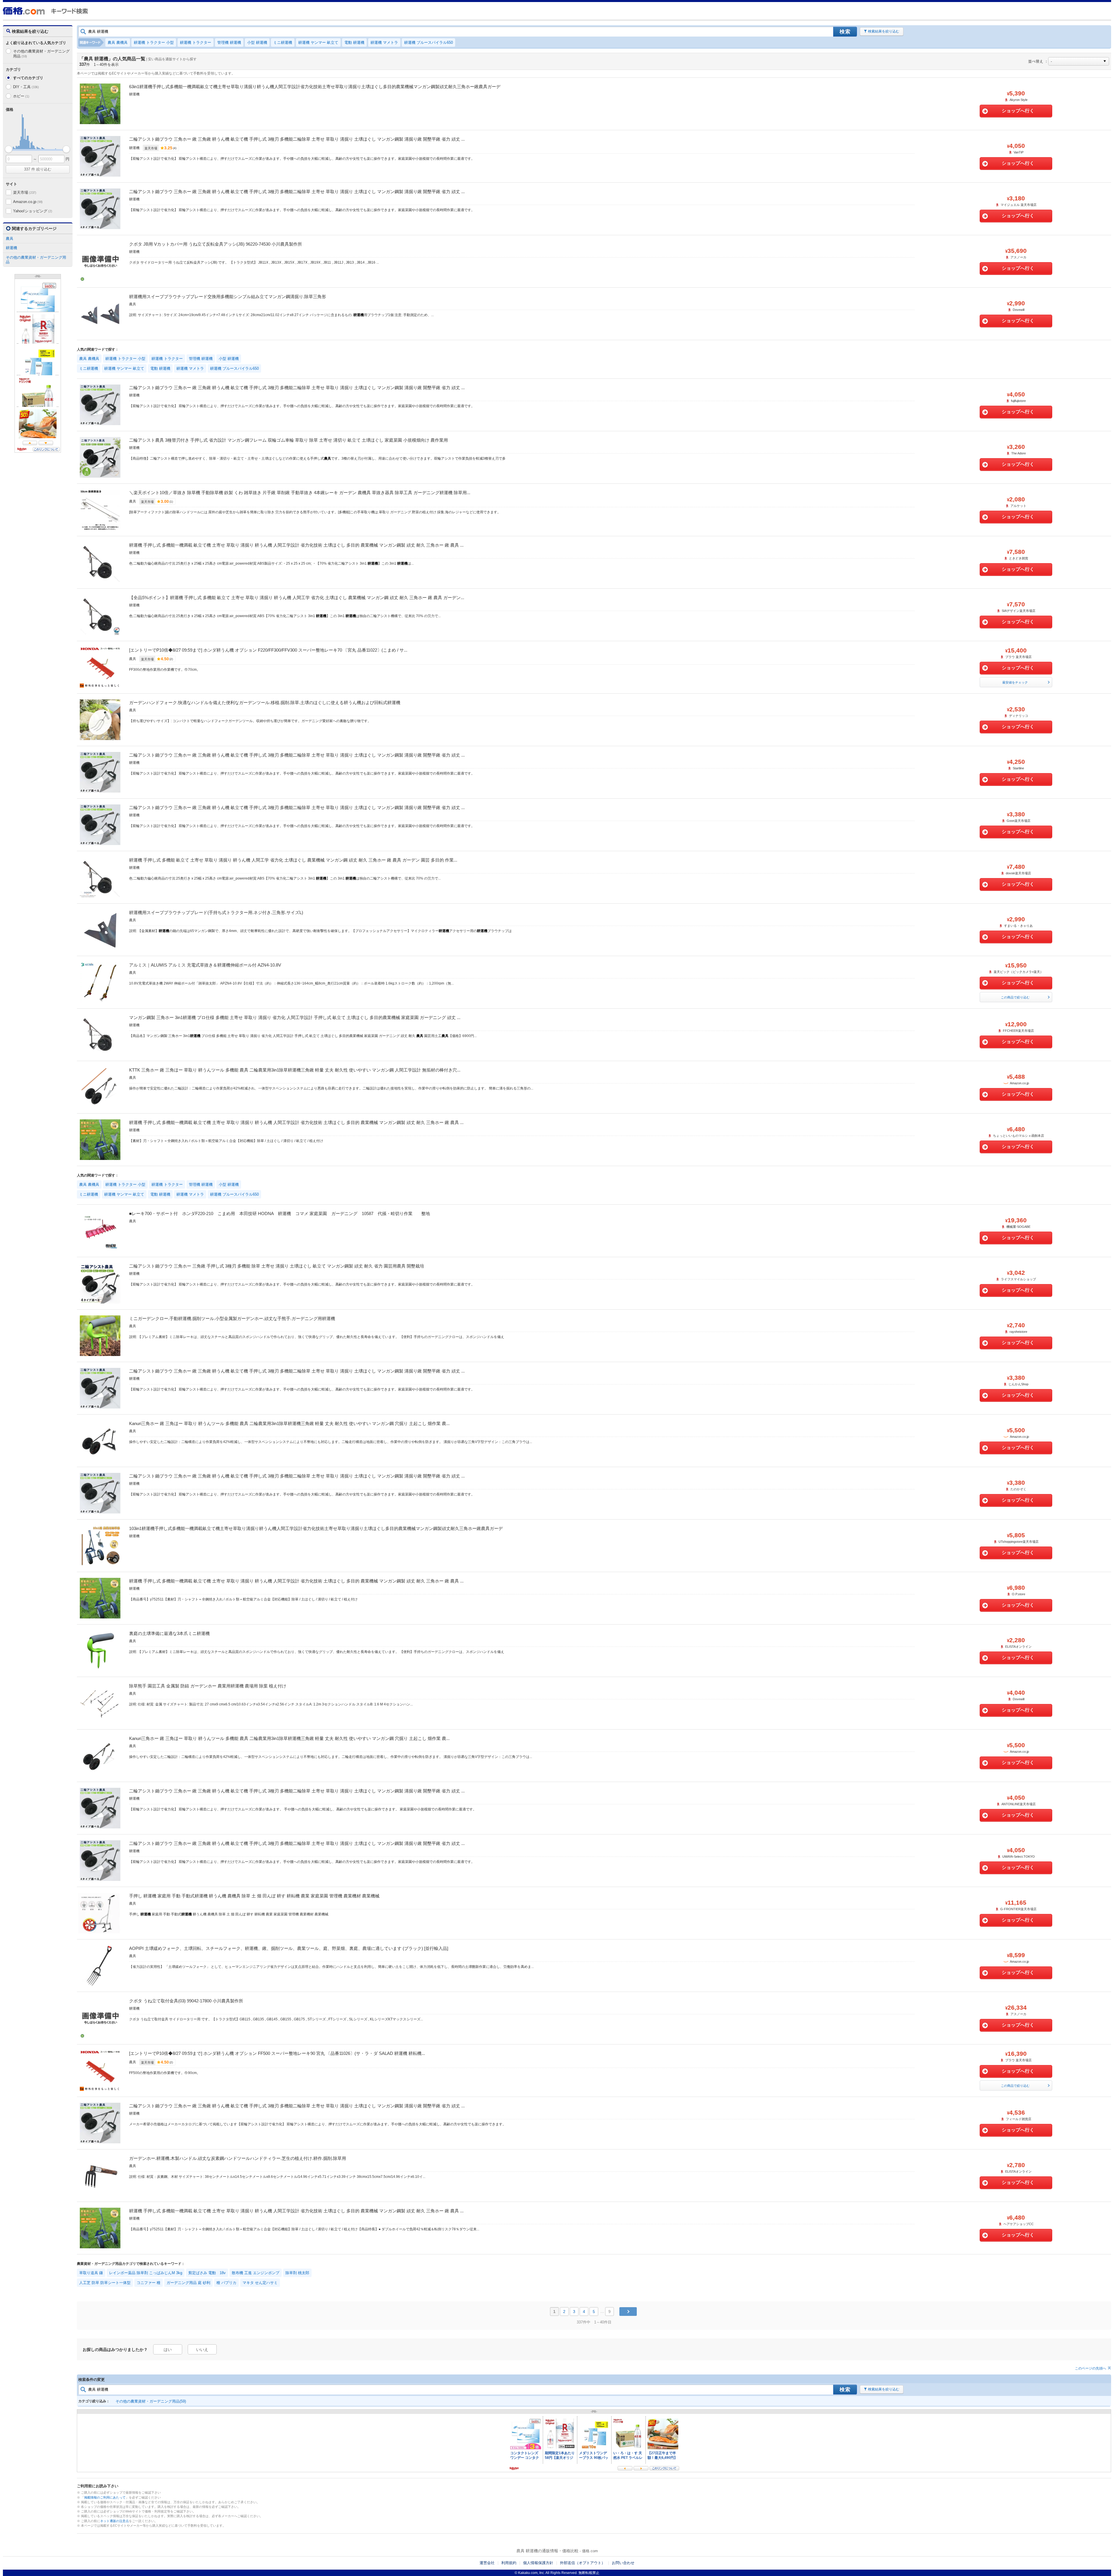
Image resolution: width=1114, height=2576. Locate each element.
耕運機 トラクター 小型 (154, 42)
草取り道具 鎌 (91, 2273)
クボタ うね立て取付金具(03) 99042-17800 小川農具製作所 (186, 2001)
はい (168, 2350)
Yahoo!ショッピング (32, 211)
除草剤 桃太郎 (297, 2273)
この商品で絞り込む (1015, 997)
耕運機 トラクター (196, 42)
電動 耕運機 (354, 42)
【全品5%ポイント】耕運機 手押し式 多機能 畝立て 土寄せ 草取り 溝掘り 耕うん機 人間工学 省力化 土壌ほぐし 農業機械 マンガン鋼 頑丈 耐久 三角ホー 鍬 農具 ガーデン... (297, 598)
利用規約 (509, 2563)
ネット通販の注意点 (114, 2521)
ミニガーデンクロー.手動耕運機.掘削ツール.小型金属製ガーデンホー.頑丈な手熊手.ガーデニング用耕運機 (232, 1318)
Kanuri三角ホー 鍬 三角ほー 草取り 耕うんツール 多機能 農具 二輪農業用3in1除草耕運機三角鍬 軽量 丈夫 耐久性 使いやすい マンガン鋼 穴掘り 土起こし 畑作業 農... (289, 1423)
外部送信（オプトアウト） (583, 2563)
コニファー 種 (149, 2283)
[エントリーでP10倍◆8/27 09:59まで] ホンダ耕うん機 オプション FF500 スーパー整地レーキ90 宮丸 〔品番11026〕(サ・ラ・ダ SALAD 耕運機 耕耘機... (277, 2053)
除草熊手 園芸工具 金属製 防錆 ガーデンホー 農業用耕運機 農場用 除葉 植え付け (208, 1686)
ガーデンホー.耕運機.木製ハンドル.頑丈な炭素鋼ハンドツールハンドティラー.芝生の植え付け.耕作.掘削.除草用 (238, 2158)
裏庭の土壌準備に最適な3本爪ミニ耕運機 (169, 1633)
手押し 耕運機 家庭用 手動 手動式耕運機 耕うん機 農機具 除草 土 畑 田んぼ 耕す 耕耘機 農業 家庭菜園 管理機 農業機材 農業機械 (254, 1896)
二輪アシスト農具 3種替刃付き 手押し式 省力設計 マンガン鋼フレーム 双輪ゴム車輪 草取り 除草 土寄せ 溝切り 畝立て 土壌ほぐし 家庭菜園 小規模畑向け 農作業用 (289, 440)
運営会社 (487, 2563)
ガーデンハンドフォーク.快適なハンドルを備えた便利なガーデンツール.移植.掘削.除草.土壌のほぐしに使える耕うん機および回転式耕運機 (265, 703)
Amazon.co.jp (28, 202)
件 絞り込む (38, 169)
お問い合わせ (623, 2563)
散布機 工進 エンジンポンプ (256, 2273)
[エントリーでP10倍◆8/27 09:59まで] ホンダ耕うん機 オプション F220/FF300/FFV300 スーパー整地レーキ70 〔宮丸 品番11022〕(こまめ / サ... (268, 650)
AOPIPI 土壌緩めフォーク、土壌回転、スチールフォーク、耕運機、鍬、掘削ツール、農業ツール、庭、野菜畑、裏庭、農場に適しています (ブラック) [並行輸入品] (289, 1948)
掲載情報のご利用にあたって (105, 2497)
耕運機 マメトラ (384, 42)
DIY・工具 (26, 87)
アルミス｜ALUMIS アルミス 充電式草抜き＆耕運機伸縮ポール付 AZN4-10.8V (205, 965)
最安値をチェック (1015, 682)
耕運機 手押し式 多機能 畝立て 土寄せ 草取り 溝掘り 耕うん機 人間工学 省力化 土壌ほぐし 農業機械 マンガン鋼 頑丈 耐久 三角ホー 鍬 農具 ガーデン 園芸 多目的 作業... (293, 860)
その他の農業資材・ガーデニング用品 (41, 54)
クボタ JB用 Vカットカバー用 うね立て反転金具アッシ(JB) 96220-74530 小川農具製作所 (216, 244)
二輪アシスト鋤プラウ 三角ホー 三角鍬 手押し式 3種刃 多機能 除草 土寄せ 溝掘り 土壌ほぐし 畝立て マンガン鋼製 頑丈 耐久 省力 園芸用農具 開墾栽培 (277, 1266)
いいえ (202, 2350)
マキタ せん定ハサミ (260, 2283)
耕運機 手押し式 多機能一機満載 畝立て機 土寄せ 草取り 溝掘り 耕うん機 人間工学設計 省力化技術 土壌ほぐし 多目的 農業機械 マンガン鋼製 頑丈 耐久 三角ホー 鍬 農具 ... (296, 545)
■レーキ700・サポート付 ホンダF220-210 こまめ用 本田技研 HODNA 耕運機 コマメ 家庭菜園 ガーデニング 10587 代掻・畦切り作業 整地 (280, 1213)
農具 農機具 (118, 42)
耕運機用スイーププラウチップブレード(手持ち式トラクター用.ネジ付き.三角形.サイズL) (216, 912)
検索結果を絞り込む (884, 31)
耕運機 (11, 248)
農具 (10, 239)
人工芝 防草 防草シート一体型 (105, 2283)
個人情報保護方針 (538, 2563)
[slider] (9, 149)
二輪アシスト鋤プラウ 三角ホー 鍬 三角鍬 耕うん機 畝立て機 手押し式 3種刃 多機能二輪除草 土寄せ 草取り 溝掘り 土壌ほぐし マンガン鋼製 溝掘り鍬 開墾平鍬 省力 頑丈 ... (297, 139)
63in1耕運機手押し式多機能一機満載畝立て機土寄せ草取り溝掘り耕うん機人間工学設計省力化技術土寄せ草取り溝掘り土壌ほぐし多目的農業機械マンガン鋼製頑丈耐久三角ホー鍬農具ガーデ (315, 87)
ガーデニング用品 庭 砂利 (188, 2283)
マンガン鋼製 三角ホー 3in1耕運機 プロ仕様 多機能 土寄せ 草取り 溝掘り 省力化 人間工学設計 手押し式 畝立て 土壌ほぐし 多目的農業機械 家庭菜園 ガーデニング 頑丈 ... (295, 1017)
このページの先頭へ (1091, 2368)
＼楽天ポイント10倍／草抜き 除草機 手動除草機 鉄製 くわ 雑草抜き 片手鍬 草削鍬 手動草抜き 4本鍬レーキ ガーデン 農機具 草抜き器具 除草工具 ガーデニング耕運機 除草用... (300, 493)
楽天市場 (25, 192)
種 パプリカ (226, 2283)
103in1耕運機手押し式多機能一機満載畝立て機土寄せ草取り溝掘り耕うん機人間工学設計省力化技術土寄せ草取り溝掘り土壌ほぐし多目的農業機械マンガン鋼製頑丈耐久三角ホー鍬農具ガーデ (316, 1528)
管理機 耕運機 (229, 42)
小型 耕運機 (257, 42)
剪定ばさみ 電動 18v (207, 2273)
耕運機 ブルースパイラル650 (428, 42)
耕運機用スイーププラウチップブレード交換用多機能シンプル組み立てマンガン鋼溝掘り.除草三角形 (228, 297)
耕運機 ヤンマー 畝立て (318, 42)
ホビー (21, 96)
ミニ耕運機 (283, 42)
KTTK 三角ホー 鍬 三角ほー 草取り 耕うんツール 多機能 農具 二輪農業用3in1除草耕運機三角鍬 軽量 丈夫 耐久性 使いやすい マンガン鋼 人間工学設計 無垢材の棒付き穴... (295, 1070)
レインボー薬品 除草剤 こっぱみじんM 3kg (146, 2273)
